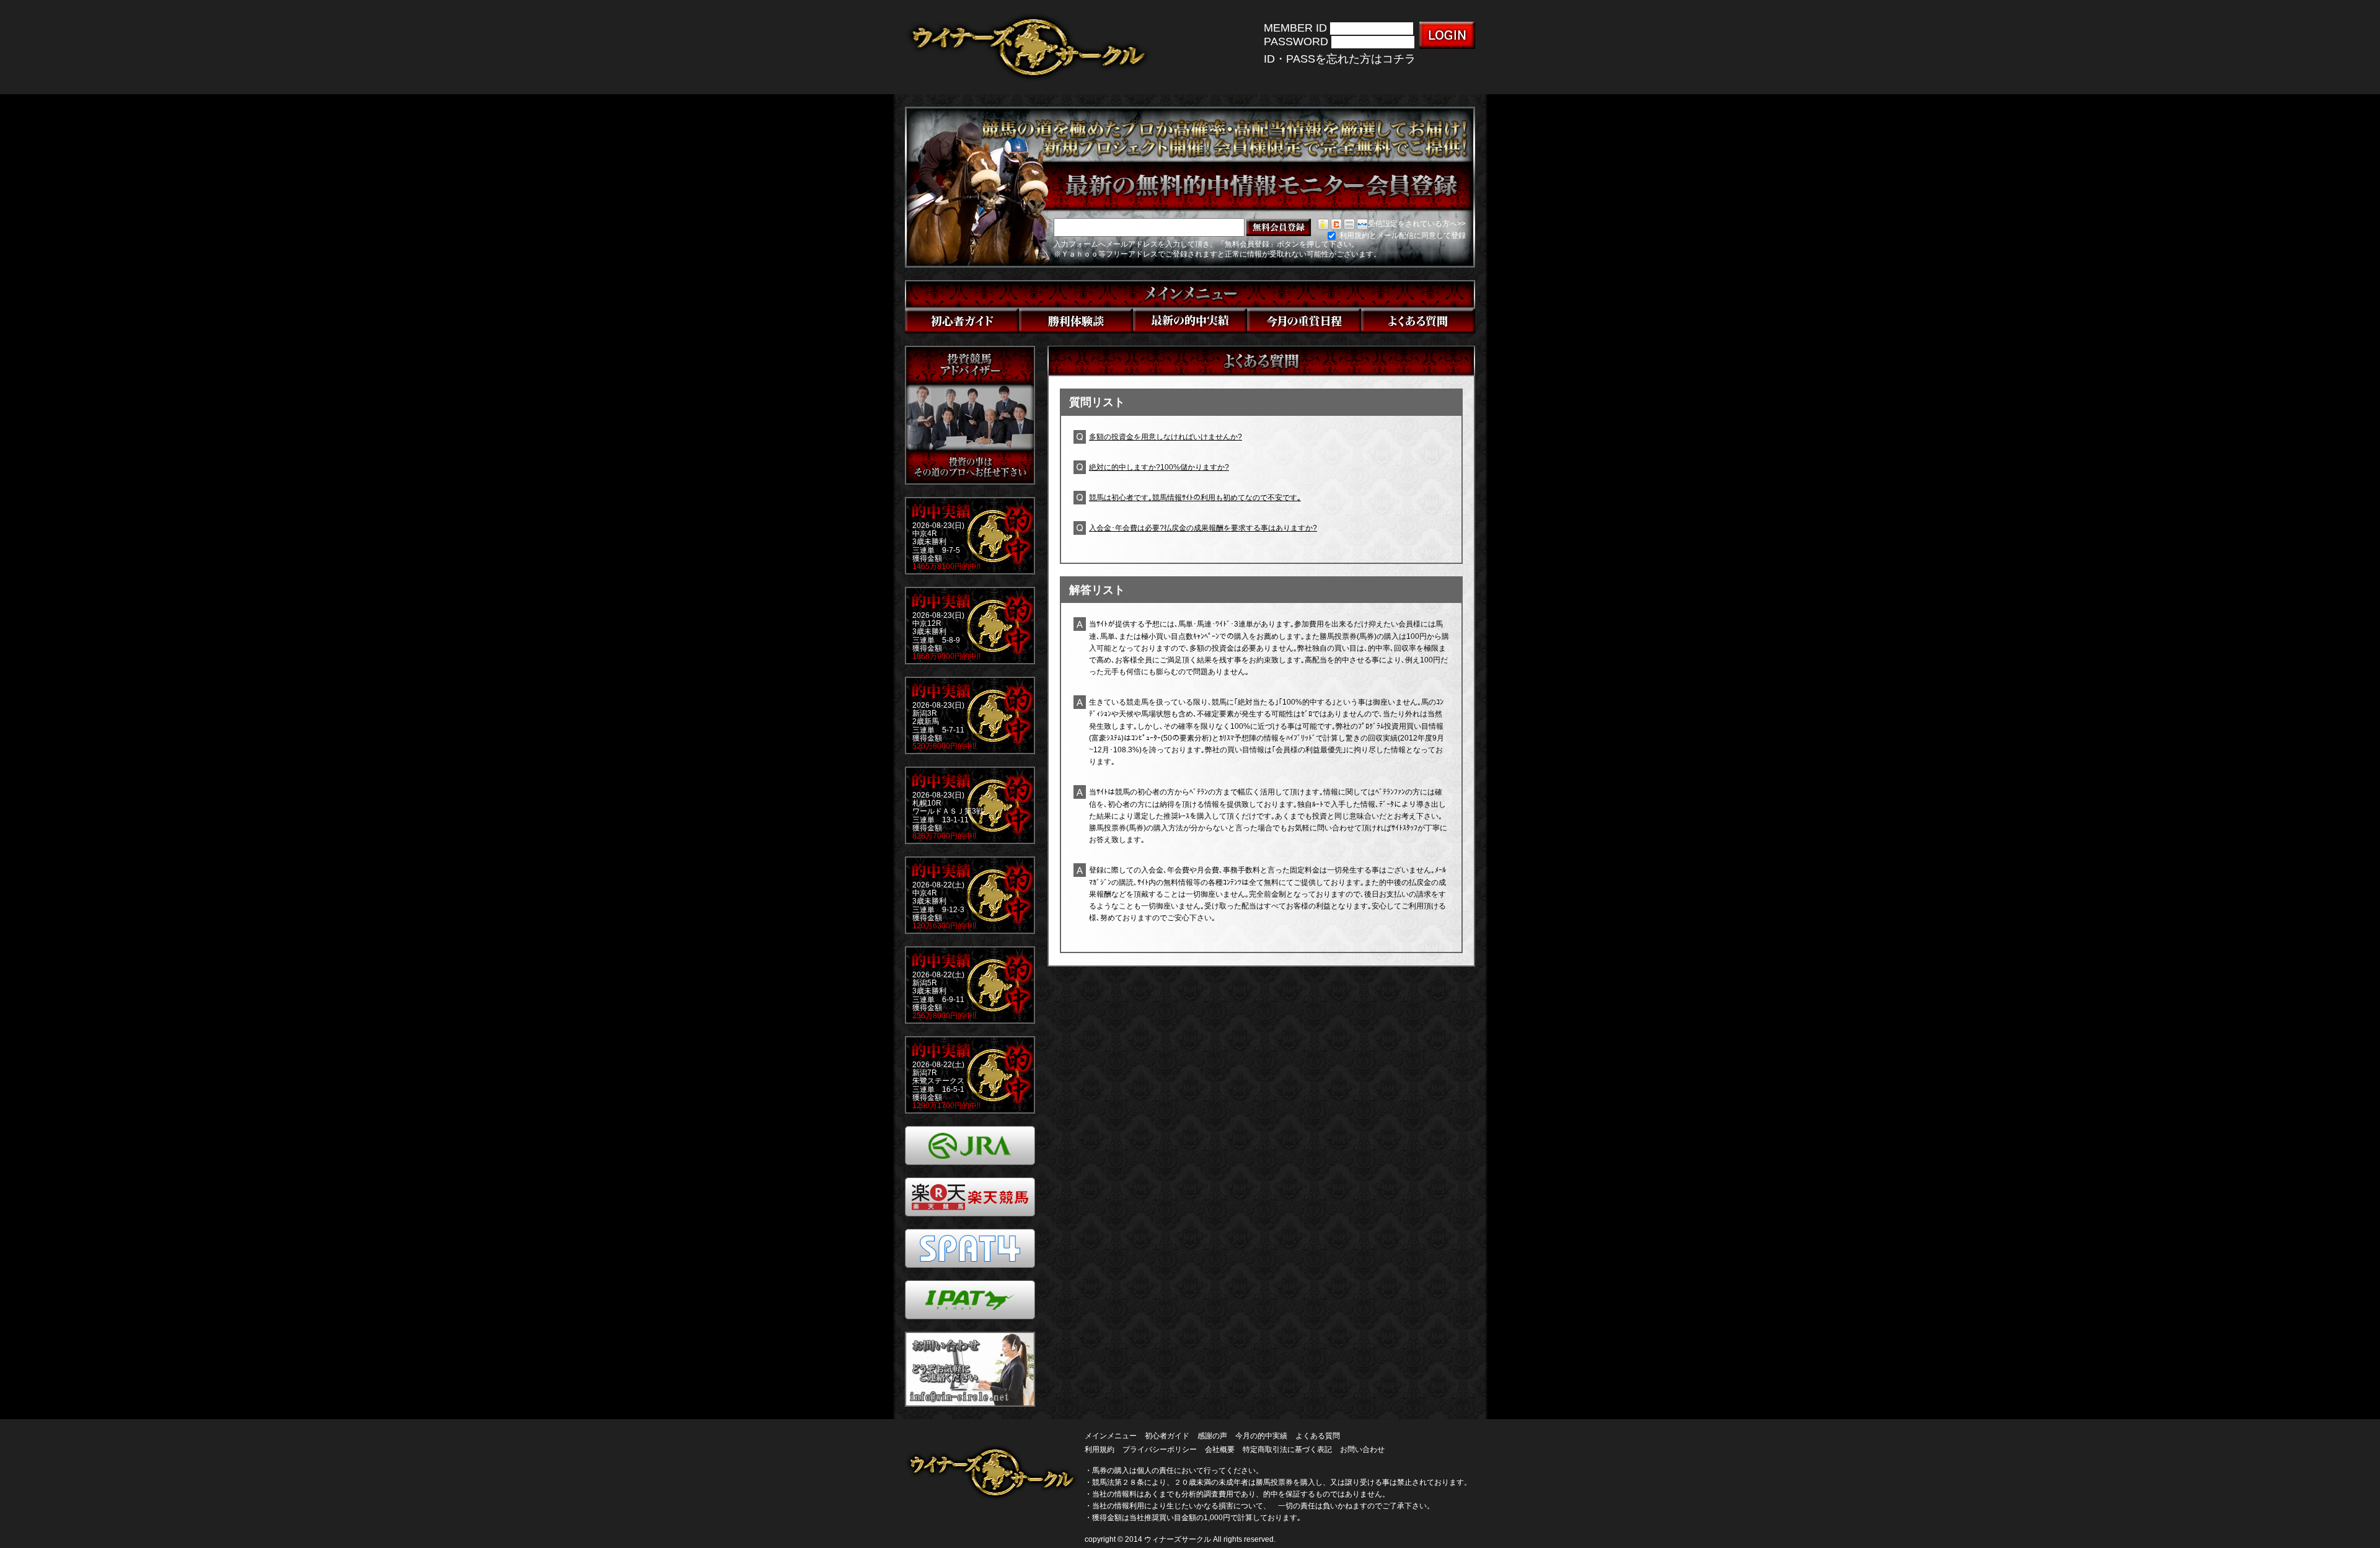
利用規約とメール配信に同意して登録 (1402, 235)
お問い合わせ (1362, 1449)
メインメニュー (1111, 1436)
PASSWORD (1296, 42)
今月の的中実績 (1261, 1436)
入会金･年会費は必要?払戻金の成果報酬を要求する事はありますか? (1203, 528)
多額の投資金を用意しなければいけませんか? (1166, 437)
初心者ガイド (1167, 1436)
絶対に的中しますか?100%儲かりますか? (1159, 467)
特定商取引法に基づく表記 (1287, 1449)
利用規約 (1100, 1449)
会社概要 (1220, 1449)
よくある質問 (1318, 1436)
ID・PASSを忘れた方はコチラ (1340, 59)
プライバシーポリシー (1160, 1449)
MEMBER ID (1295, 28)
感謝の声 (1212, 1436)
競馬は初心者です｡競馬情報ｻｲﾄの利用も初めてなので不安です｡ (1195, 498)
